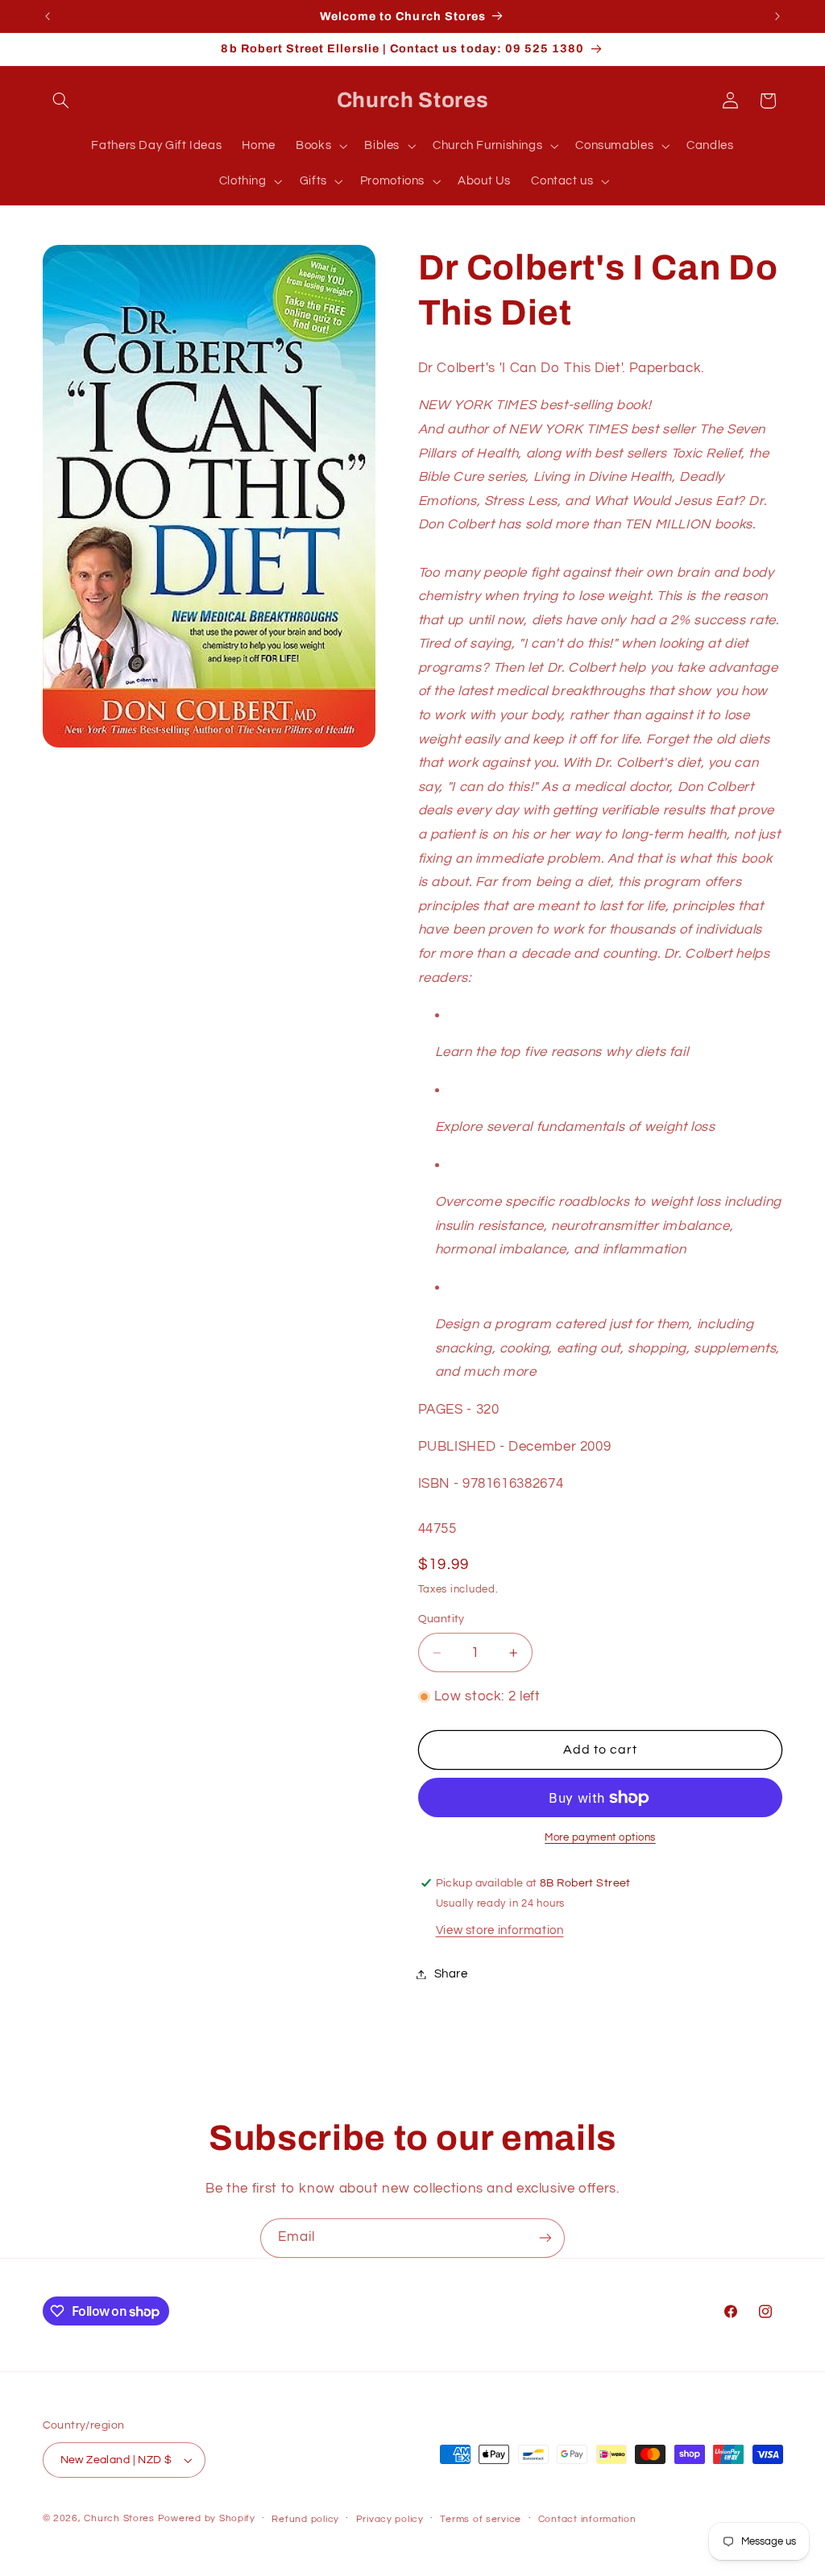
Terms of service (481, 2519)
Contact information (587, 2519)
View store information (500, 1930)
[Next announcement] (777, 16)
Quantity (442, 1619)
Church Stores (119, 2518)
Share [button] (451, 1974)
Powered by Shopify (207, 2518)
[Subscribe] (545, 2238)
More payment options (600, 1838)
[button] (61, 101)
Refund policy (305, 2519)
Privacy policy (390, 2519)
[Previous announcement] (48, 16)
